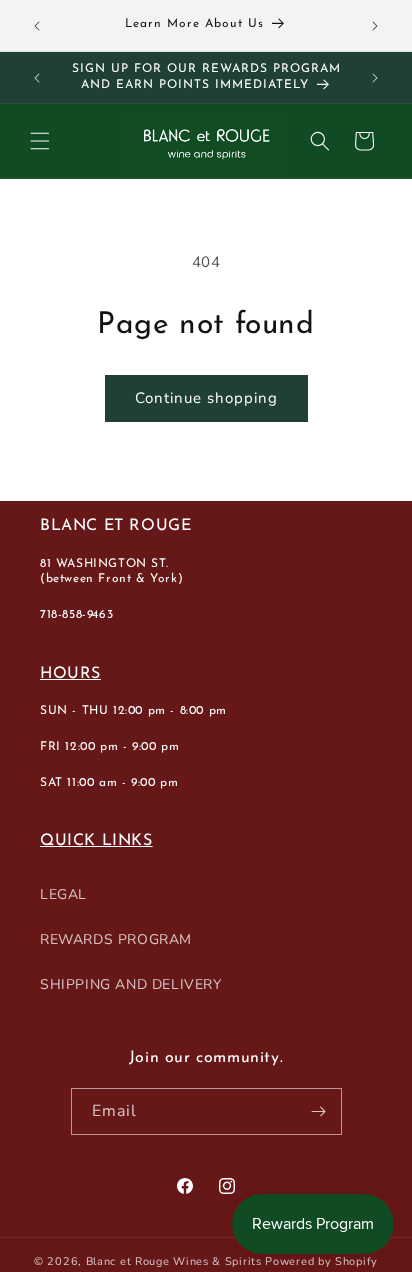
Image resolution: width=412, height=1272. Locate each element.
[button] (40, 141)
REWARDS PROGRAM (116, 939)
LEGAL (63, 894)
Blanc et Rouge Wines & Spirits (174, 1261)
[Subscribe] (319, 1111)
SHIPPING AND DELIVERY (131, 984)
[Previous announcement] (37, 26)
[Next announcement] (375, 26)
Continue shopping (206, 398)
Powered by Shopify (321, 1261)
